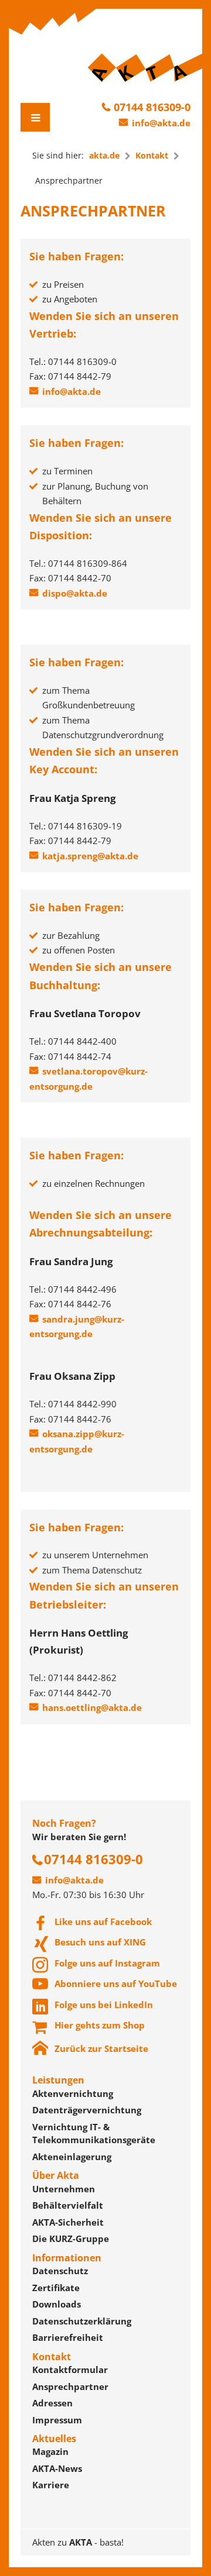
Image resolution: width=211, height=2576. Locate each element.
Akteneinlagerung (72, 2157)
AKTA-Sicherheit (68, 2222)
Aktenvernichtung (73, 2093)
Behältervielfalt (68, 2205)
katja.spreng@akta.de (90, 856)
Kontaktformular (70, 2370)
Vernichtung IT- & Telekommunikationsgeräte (94, 2134)
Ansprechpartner (70, 2386)
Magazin (50, 2451)
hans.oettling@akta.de (92, 1707)
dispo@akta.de (75, 593)
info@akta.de (161, 123)
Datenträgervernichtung (87, 2110)
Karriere (51, 2485)
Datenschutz (60, 2271)
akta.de (104, 155)
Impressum (57, 2420)
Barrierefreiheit (68, 2337)
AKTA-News (57, 2468)
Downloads (57, 2304)
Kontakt (152, 155)
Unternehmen (64, 2189)
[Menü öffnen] (35, 117)
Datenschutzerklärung (82, 2321)
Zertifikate (56, 2288)
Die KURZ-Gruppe (71, 2238)
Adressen (52, 2403)
